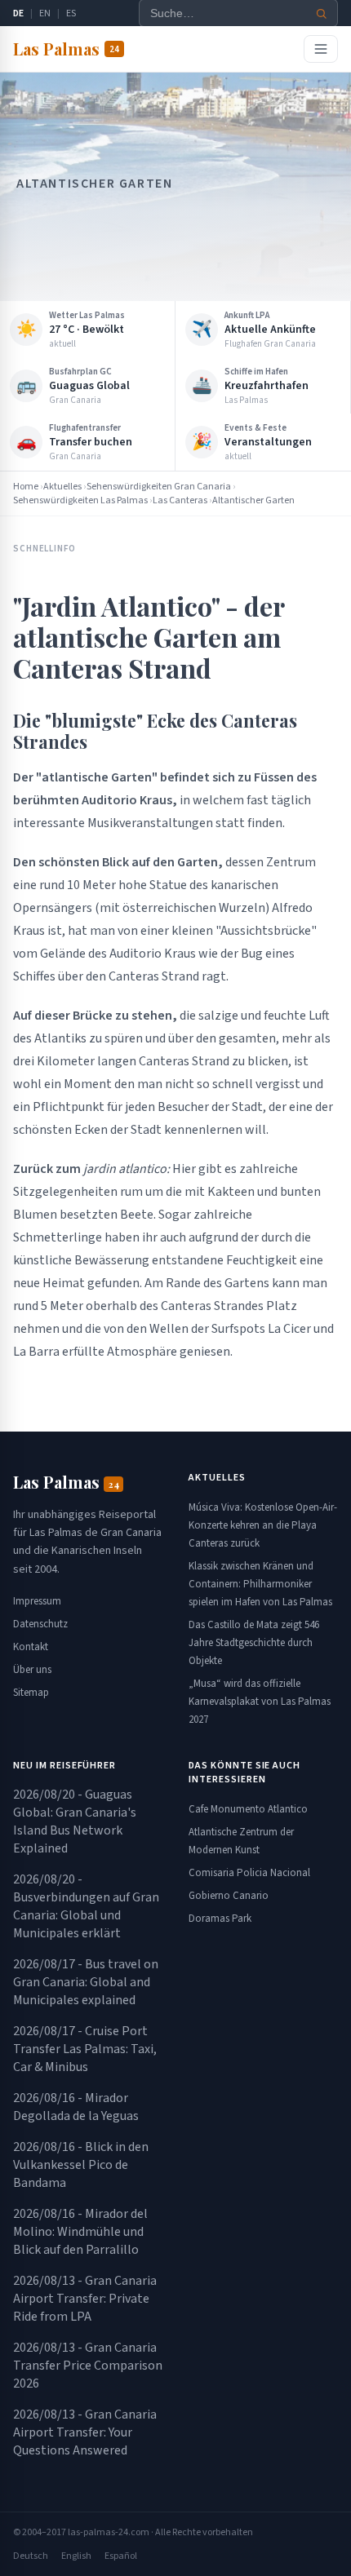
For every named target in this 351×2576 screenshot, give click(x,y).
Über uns (32, 1670)
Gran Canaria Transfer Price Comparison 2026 (88, 2366)
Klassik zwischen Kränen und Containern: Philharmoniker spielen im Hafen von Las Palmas (260, 1584)
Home (26, 487)
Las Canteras (180, 500)
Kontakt (31, 1647)
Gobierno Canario (229, 1896)
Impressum (37, 1601)
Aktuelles (62, 487)
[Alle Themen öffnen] (321, 49)
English (76, 2556)
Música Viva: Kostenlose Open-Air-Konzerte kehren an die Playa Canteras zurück (263, 1525)
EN (45, 13)
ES (71, 13)
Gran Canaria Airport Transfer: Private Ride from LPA (85, 2299)
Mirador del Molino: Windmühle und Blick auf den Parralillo (80, 2232)
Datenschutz (40, 1624)
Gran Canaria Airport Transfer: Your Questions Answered (85, 2432)
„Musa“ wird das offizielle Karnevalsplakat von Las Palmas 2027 (260, 1702)
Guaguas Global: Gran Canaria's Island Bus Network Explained (75, 1821)
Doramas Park (220, 1919)
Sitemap (31, 1693)
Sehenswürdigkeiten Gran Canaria (159, 487)
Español (121, 2556)
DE (18, 13)
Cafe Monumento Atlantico (248, 1809)
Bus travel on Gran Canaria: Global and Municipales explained (86, 1982)
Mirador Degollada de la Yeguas (76, 2107)
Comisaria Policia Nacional (249, 1873)
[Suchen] (322, 13)
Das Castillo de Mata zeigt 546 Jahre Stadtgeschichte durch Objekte (254, 1643)
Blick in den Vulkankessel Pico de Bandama (81, 2165)
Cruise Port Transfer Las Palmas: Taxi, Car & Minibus (85, 2049)
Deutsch (31, 2556)
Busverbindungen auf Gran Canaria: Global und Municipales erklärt (86, 1906)
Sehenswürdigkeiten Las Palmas (80, 500)
